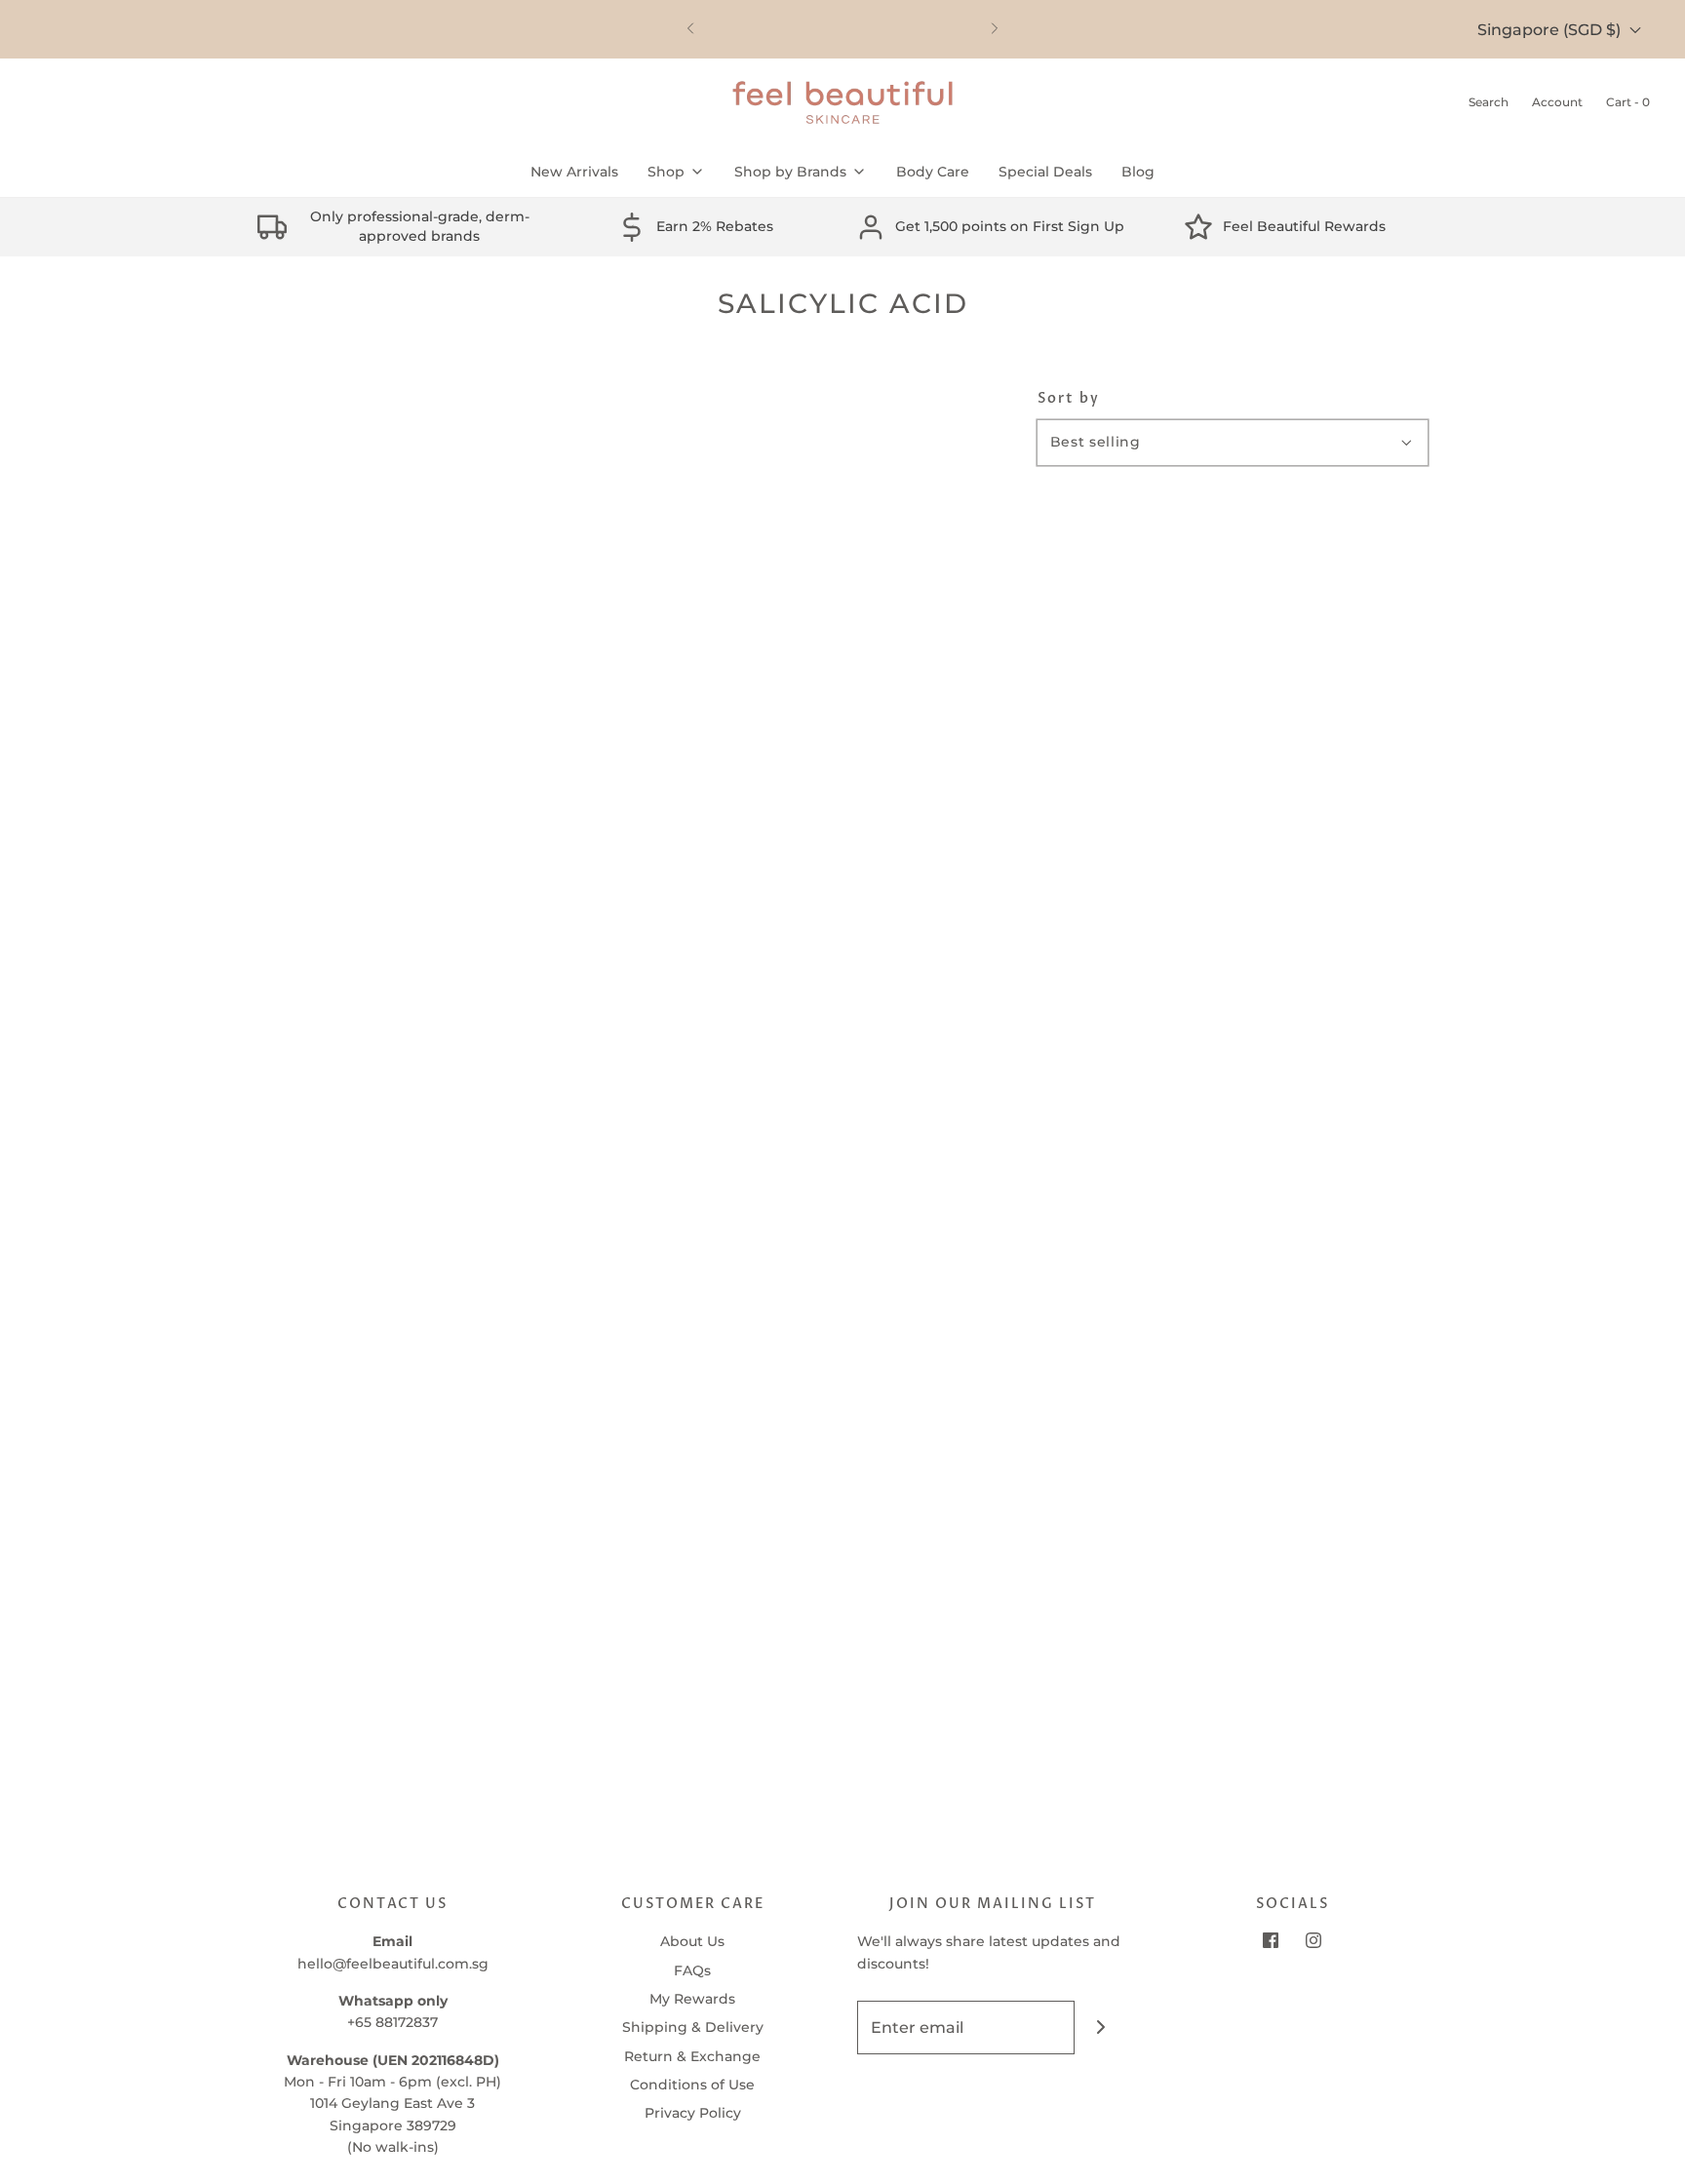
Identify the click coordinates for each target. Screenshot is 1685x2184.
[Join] (1101, 2028)
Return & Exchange (692, 2056)
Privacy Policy (693, 2113)
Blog (1138, 172)
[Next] (995, 29)
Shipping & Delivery (693, 2027)
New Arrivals (574, 172)
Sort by (1069, 399)
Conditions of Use (692, 2085)
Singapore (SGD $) (1551, 30)
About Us (692, 1941)
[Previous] (690, 29)
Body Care (933, 172)
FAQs (692, 1970)
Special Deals (1045, 172)
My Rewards (692, 1999)
